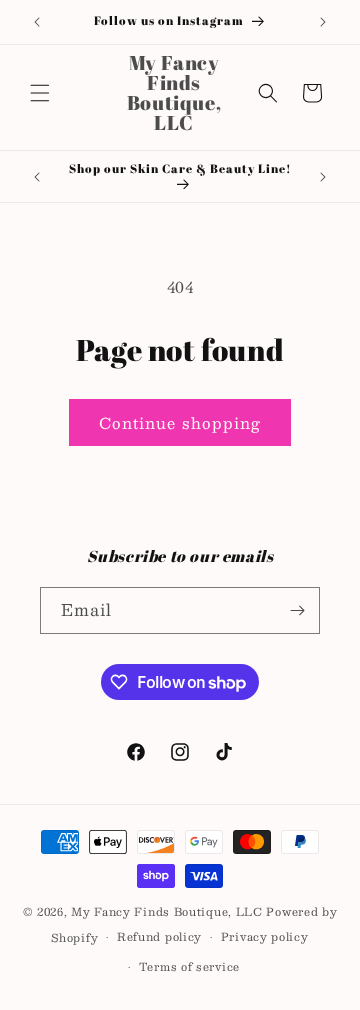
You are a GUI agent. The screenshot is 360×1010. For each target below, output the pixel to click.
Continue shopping (180, 422)
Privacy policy (265, 936)
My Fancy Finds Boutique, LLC (167, 911)
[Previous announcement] (37, 22)
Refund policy (159, 936)
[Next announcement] (323, 22)
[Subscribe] (297, 610)
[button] (40, 93)
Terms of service (189, 966)
